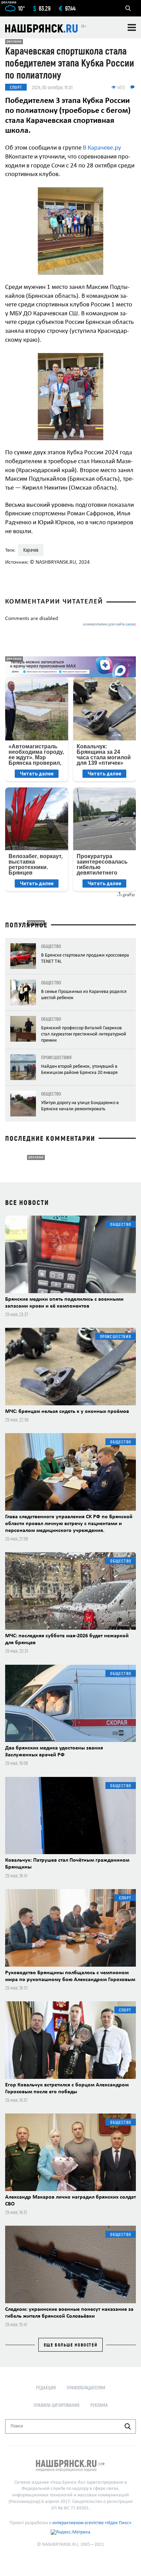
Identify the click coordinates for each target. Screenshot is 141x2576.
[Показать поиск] (128, 8)
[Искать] (128, 2426)
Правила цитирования (56, 2405)
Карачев (31, 550)
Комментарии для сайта (110, 625)
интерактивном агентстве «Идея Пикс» (92, 2523)
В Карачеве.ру (102, 148)
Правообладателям (86, 2387)
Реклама (99, 2405)
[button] (130, 194)
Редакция (46, 2387)
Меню (132, 27)
